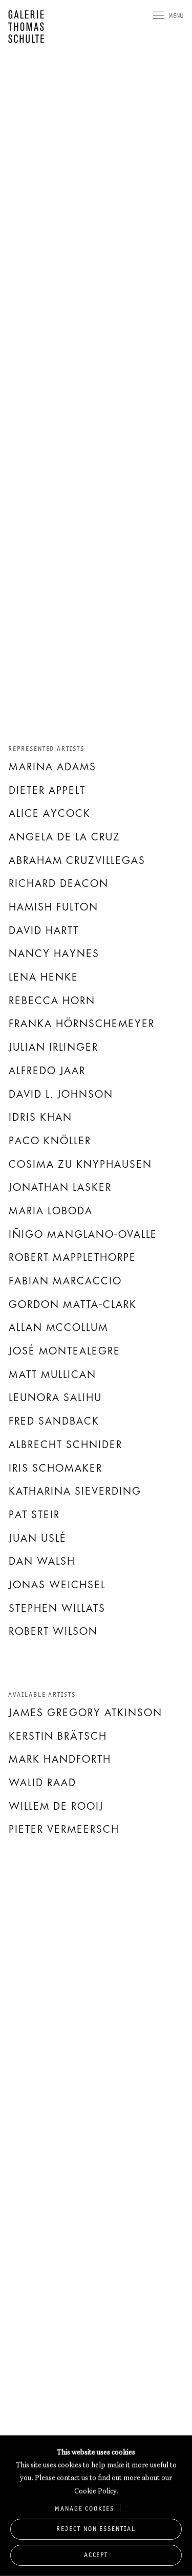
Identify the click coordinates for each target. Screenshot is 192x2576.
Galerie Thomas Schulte (29, 27)
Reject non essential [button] (96, 2529)
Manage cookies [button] (84, 2508)
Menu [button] (176, 16)
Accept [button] (96, 2555)
